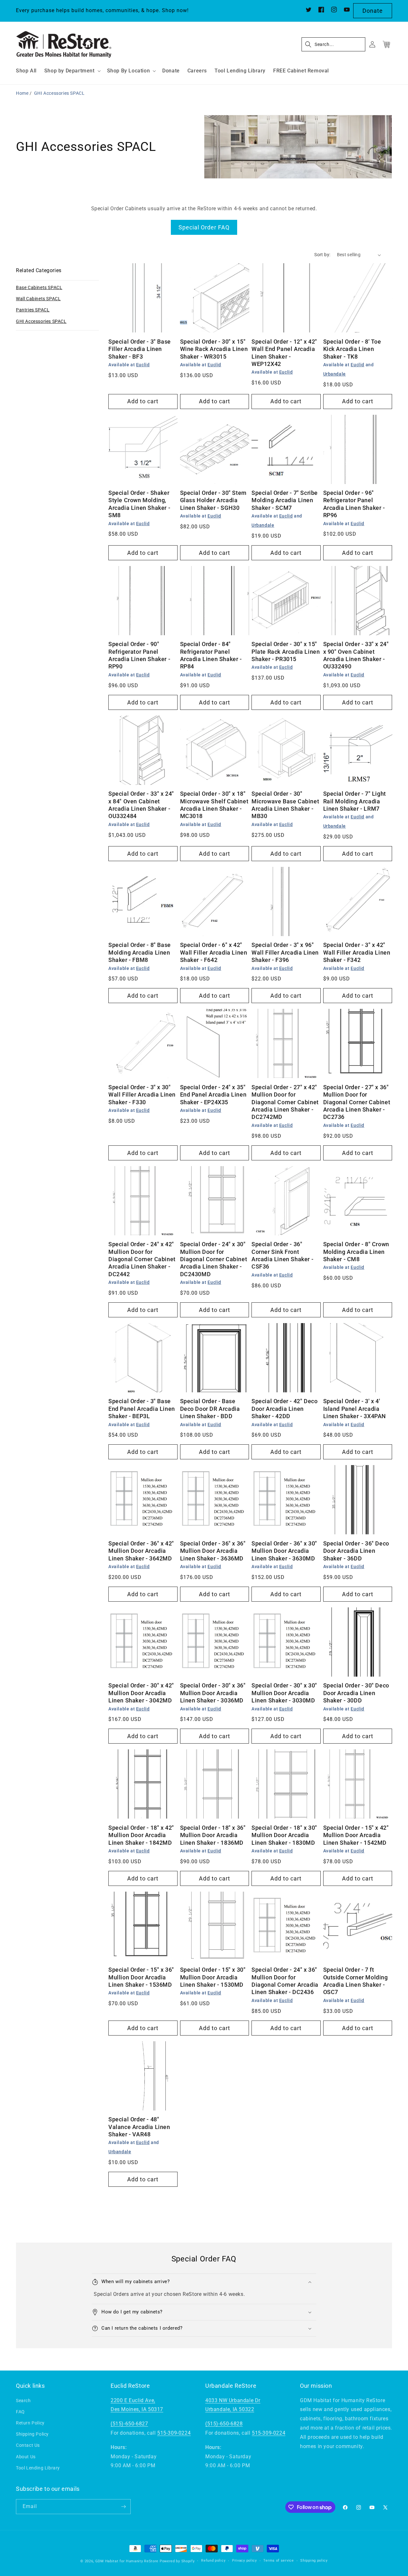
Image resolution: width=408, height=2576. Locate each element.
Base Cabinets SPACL (39, 287)
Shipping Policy (32, 2434)
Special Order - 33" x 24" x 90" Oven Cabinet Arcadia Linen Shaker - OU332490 (356, 655)
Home (22, 93)
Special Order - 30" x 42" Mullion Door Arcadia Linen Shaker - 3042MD (141, 1693)
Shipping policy (314, 2561)
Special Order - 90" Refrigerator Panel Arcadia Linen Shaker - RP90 (139, 655)
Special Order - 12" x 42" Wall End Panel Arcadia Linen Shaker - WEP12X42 (284, 353)
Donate (373, 11)
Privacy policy (244, 2561)
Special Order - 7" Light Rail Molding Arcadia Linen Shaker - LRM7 (355, 801)
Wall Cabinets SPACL (38, 299)
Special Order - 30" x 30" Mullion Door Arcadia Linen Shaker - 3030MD (284, 1693)
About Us (26, 2457)
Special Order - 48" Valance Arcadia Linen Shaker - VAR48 (139, 2127)
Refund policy (213, 2561)
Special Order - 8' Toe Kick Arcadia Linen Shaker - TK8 (352, 349)
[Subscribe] (123, 2507)
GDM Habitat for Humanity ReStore (127, 2561)
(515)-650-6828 (224, 2424)
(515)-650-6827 (129, 2424)
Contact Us (28, 2445)
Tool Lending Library (38, 2468)
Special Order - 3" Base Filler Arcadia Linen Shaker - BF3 (140, 349)
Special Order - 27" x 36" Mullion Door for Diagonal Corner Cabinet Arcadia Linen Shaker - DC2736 (357, 1102)
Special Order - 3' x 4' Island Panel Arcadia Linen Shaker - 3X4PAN (355, 1409)
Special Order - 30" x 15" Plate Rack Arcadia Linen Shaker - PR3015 (286, 651)
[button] (72, 71)
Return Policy (30, 2423)
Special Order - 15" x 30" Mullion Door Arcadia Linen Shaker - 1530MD (213, 1977)
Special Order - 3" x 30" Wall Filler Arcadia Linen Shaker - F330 (142, 1095)
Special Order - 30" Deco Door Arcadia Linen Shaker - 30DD (356, 1693)
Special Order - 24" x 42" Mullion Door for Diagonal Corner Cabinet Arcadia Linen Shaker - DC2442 (142, 1259)
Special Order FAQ (204, 227)
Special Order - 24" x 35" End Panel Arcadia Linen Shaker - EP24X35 (213, 1095)
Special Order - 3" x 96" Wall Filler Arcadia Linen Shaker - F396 (285, 952)
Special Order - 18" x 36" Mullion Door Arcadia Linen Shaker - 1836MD (213, 1835)
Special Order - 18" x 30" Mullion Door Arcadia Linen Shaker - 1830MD (284, 1835)
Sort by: (322, 255)
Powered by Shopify (177, 2561)
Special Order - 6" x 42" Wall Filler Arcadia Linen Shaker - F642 (214, 952)
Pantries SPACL (33, 310)
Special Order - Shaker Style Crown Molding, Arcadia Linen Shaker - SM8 (139, 504)
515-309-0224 (174, 2433)
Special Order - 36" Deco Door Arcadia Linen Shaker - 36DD (356, 1551)
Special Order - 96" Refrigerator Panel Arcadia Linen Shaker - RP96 (354, 504)
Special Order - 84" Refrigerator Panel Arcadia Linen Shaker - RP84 (211, 655)
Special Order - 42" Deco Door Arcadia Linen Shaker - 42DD (284, 1409)
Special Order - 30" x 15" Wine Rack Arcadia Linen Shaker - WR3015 (214, 349)
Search (23, 2401)
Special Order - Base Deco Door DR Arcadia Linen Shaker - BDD (210, 1409)
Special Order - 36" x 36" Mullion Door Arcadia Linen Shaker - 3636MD (213, 1551)
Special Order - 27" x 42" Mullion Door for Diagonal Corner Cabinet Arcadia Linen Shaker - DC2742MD (285, 1102)
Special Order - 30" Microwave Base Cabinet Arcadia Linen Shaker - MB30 (285, 805)
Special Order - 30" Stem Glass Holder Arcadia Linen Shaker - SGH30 (213, 500)
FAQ (20, 2412)
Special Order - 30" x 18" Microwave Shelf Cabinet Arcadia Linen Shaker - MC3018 (214, 805)
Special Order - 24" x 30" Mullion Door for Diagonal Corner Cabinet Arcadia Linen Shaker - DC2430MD (214, 1259)
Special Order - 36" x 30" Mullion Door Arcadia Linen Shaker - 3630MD (284, 1551)
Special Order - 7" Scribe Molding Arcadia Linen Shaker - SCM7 (285, 500)
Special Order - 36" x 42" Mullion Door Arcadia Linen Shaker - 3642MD (141, 1551)
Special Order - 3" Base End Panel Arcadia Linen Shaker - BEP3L (142, 1409)
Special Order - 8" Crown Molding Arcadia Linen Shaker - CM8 (356, 1252)
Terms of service (278, 2561)
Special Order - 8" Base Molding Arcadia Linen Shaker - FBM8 (140, 952)
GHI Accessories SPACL (59, 93)
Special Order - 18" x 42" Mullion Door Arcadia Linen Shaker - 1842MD (141, 1835)
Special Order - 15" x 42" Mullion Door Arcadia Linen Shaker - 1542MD (356, 1835)
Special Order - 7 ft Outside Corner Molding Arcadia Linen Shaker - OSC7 (356, 1981)
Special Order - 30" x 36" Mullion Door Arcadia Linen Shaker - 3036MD (213, 1693)
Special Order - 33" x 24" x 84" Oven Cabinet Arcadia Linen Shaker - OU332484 (141, 805)
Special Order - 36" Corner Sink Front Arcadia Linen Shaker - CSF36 (282, 1255)
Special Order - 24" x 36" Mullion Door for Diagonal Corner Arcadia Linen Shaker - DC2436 (285, 1981)
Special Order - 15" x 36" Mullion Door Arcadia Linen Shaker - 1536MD (141, 1977)
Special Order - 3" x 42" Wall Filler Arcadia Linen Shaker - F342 (357, 952)
